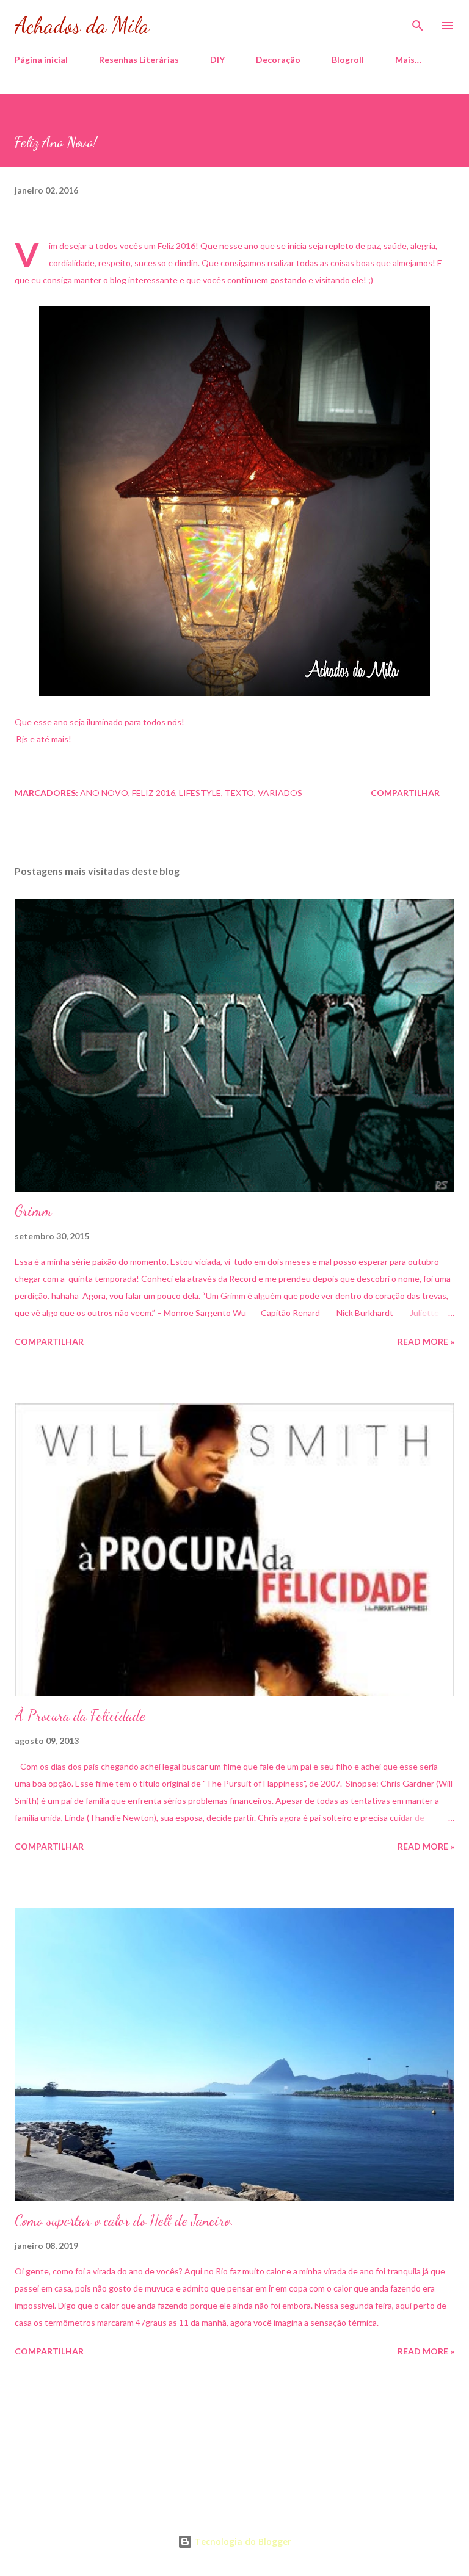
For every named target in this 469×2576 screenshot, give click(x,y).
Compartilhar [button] (405, 793)
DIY (217, 60)
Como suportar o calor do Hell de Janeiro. (124, 2220)
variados (280, 793)
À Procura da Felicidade (80, 1716)
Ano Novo (104, 793)
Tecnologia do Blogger (242, 2542)
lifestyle (200, 793)
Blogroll (348, 60)
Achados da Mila (82, 25)
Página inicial (41, 60)
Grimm (33, 1211)
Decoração (278, 60)
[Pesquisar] (418, 22)
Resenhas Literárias (139, 60)
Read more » (426, 1341)
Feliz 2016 (154, 793)
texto (239, 793)
